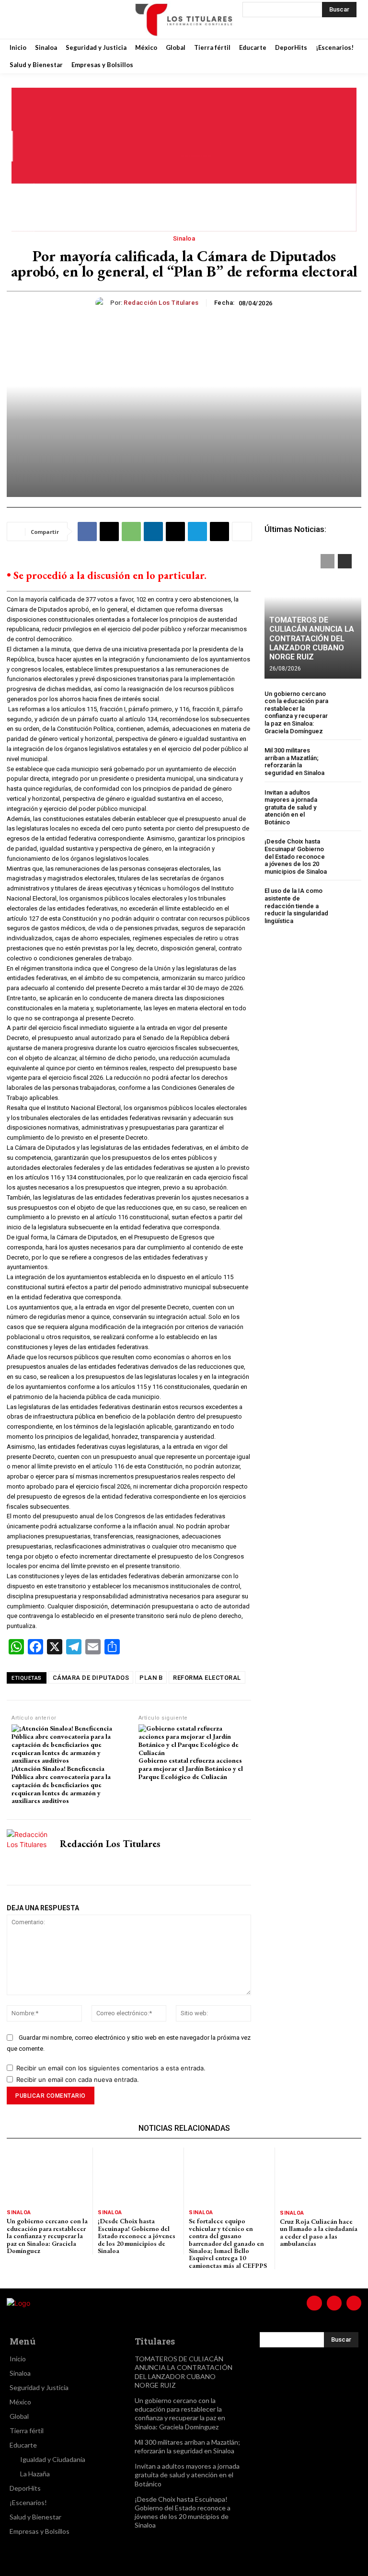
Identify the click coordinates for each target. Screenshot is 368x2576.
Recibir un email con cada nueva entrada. (78, 2079)
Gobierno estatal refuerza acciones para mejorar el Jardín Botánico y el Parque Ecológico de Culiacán (191, 1768)
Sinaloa (184, 238)
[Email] (175, 531)
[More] (242, 531)
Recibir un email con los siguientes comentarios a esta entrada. (111, 2068)
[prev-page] (328, 561)
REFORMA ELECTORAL (207, 1678)
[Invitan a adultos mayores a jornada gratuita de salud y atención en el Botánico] (347, 803)
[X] (69, 19)
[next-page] (345, 561)
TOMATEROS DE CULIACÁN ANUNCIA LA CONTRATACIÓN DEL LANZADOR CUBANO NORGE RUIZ (312, 638)
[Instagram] (45, 19)
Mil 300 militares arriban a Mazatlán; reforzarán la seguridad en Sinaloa (294, 762)
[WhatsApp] (131, 531)
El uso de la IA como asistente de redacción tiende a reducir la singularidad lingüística (296, 906)
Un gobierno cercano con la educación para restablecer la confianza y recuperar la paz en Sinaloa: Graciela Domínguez (296, 712)
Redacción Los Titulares (161, 303)
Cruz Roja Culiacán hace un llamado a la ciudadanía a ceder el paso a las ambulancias (319, 2232)
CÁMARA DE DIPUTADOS (91, 1678)
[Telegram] (197, 531)
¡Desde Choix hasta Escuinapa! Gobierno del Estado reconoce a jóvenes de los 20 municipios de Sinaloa (296, 856)
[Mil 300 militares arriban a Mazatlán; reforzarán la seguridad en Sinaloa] (347, 761)
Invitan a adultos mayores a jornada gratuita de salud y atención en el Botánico (291, 807)
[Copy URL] (219, 531)
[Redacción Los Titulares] (103, 303)
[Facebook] (21, 19)
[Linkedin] (153, 531)
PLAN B (151, 1678)
